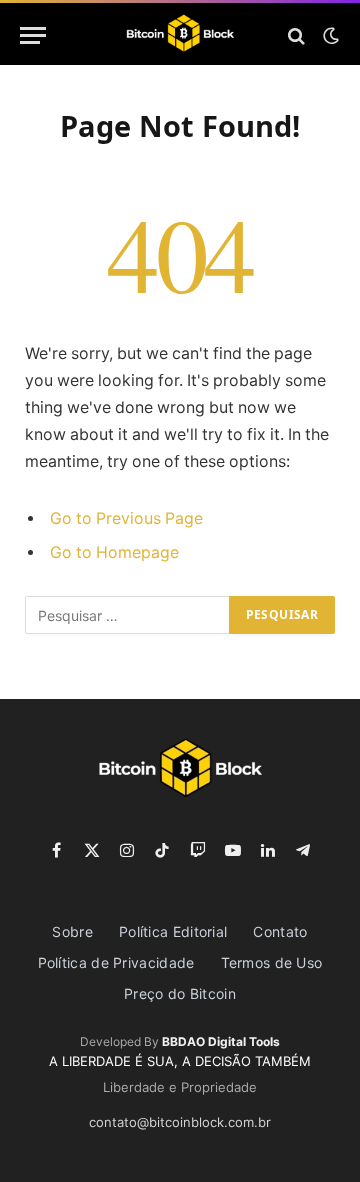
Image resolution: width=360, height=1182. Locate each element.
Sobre (72, 931)
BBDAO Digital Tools (221, 1041)
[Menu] (33, 35)
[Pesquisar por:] (128, 615)
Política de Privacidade (116, 962)
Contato (280, 931)
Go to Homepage (114, 552)
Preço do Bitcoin (180, 993)
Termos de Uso (272, 962)
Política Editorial (173, 931)
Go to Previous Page (126, 518)
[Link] (180, 35)
